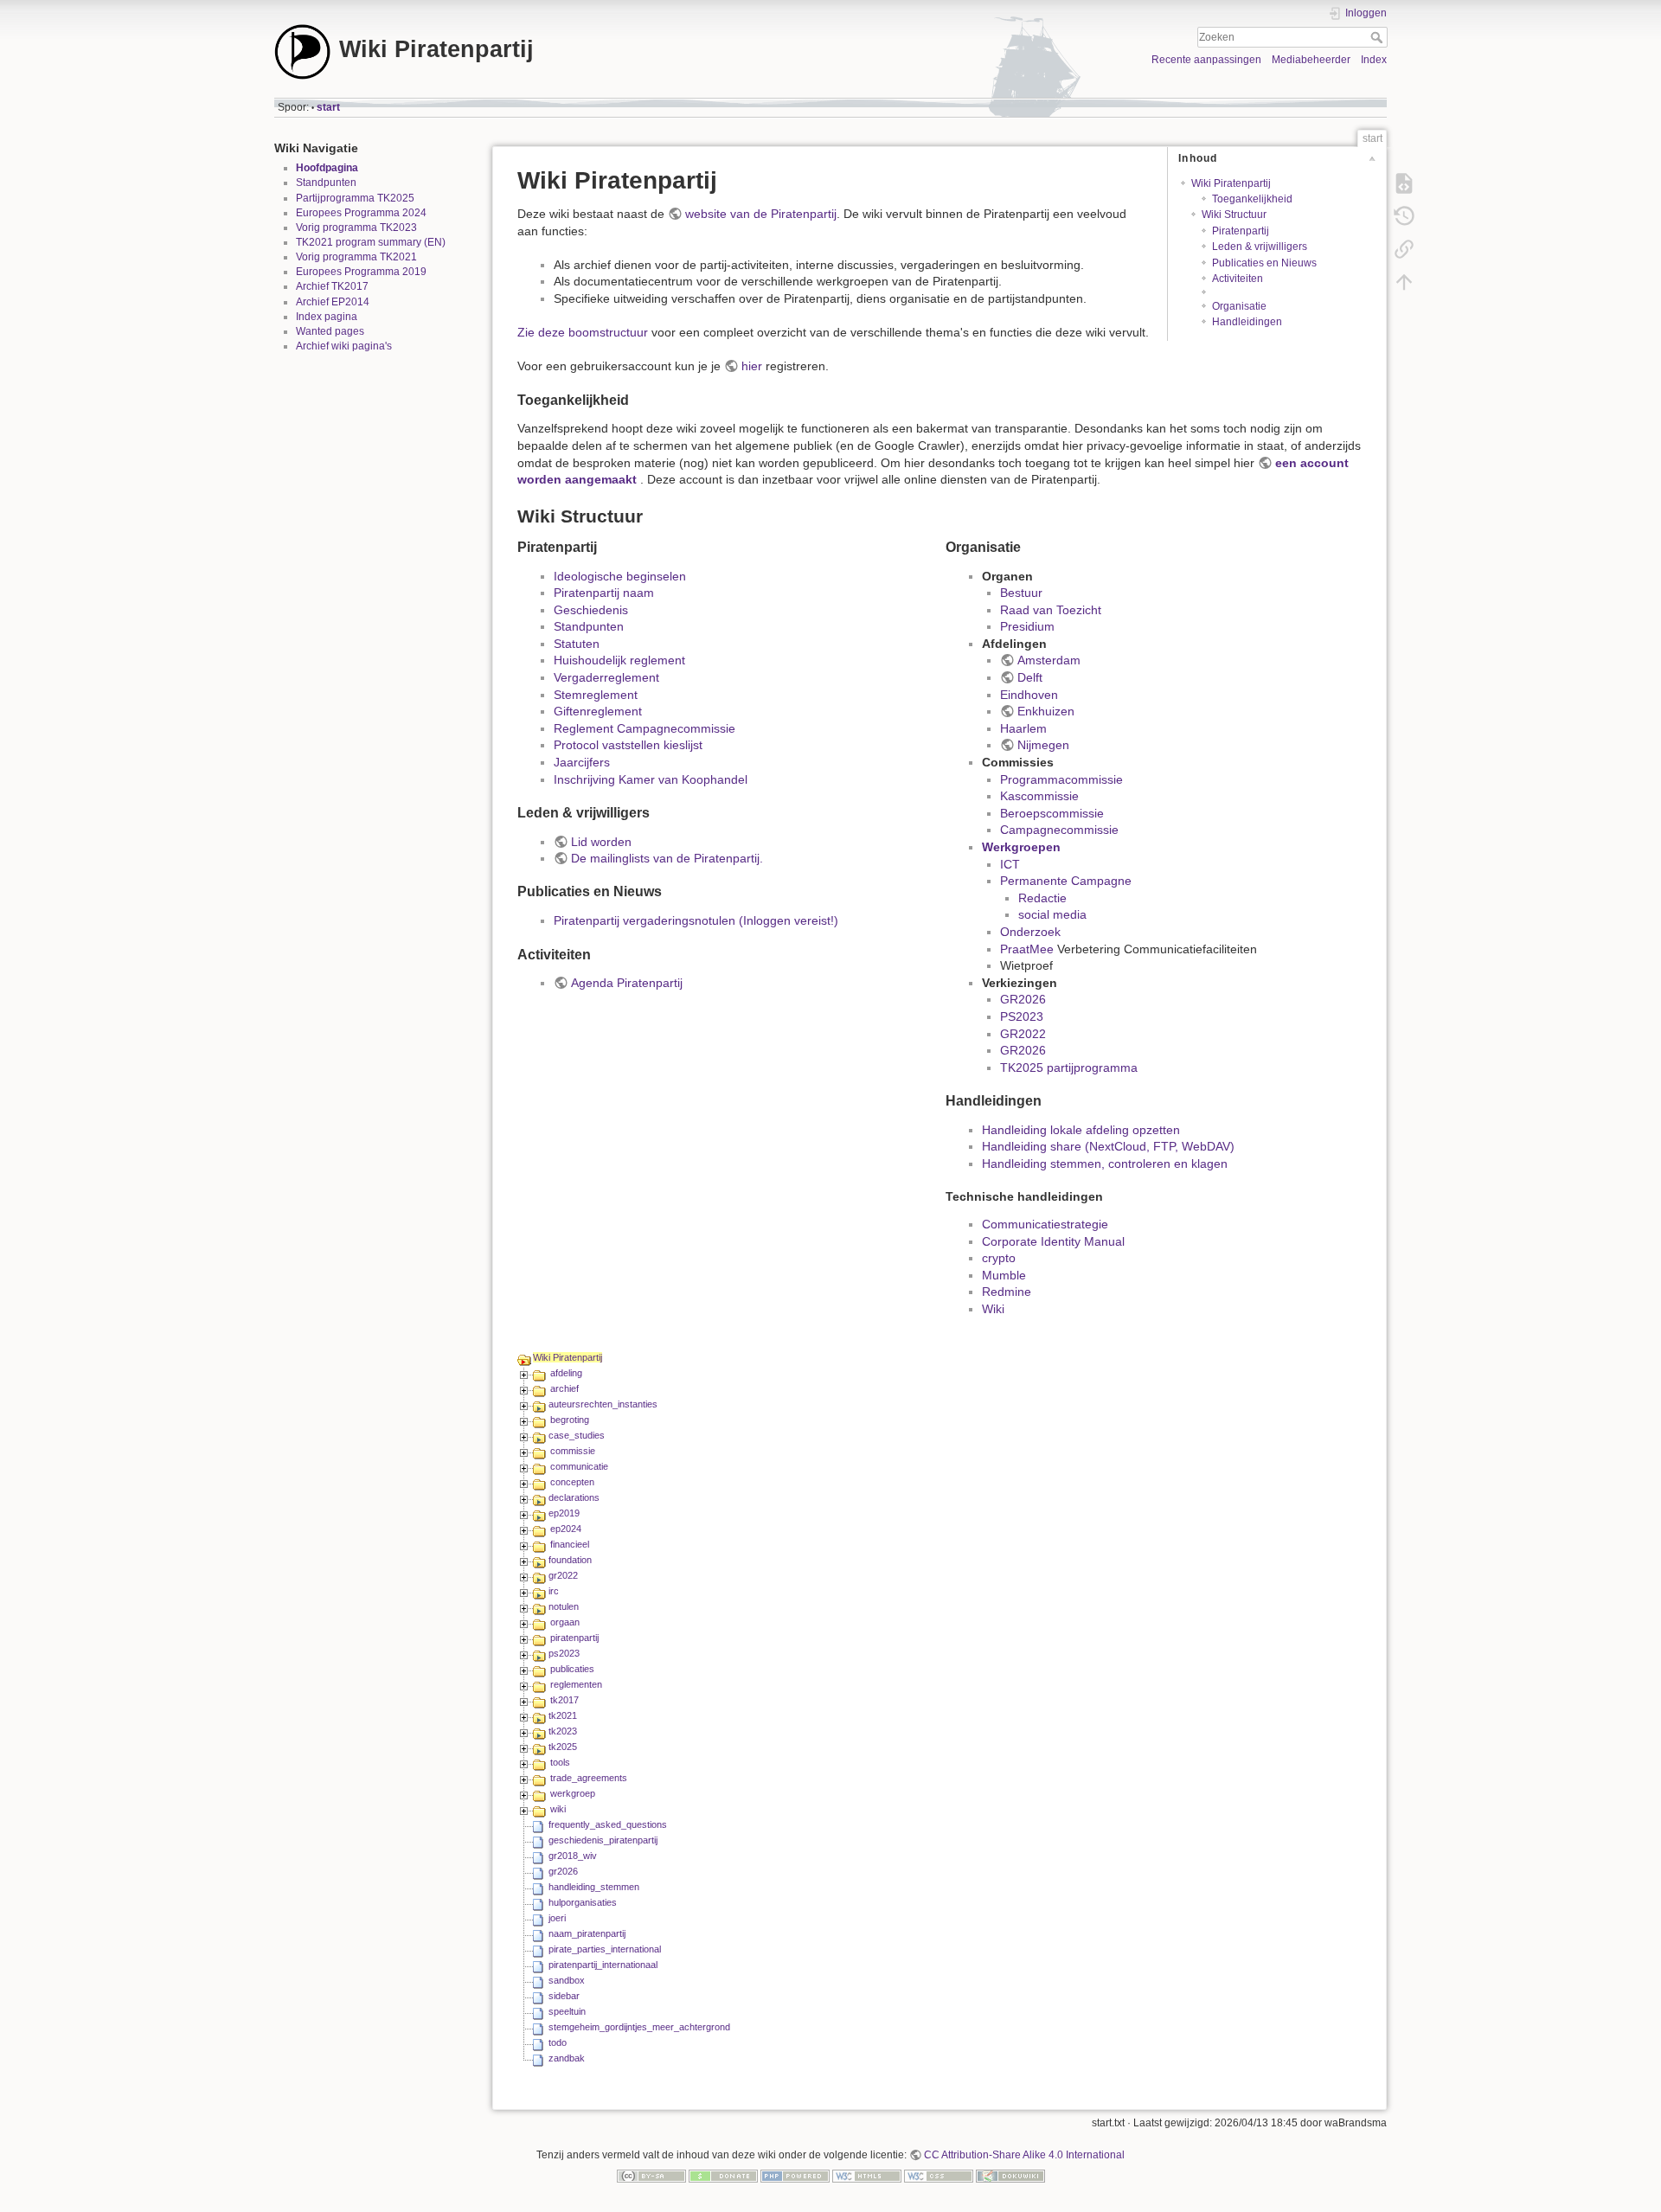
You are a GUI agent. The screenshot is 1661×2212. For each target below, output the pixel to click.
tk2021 (563, 1715)
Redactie (1042, 898)
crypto (999, 1258)
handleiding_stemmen (594, 1887)
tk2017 (564, 1700)
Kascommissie (1039, 796)
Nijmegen (1043, 745)
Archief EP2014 (333, 302)
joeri (557, 1918)
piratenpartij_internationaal (603, 1965)
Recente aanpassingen (1206, 60)
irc (554, 1591)
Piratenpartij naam (604, 593)
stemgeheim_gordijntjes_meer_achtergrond (639, 2027)
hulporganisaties (583, 1902)
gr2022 (563, 1575)
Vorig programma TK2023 (356, 228)
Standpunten (326, 183)
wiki (558, 1809)
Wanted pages (330, 331)
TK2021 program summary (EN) (371, 242)
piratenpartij (574, 1638)
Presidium (1027, 626)
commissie (573, 1451)
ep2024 (566, 1529)
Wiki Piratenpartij (1231, 183)
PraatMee (1027, 949)
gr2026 (563, 1871)
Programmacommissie (1061, 779)
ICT (1010, 864)
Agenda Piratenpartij (627, 983)
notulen (564, 1606)
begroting (570, 1420)
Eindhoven (1029, 695)
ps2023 (564, 1653)
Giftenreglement (598, 711)
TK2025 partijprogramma (1069, 1068)
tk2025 (563, 1747)
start (328, 107)
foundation (570, 1560)
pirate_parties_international (605, 1949)
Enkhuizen (1046, 711)
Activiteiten (1238, 279)
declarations (574, 1497)
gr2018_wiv (573, 1856)
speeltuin (567, 2011)
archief (564, 1388)
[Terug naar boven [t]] (1404, 282)
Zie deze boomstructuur (583, 332)
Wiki (993, 1309)
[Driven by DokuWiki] (1010, 2175)
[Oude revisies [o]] (1404, 216)
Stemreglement (596, 695)
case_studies (577, 1435)
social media (1052, 914)
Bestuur (1021, 593)
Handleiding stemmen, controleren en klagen (1105, 1164)
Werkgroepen (1021, 847)
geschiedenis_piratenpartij (603, 1840)
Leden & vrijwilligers (1260, 247)
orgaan (565, 1622)
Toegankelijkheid (1252, 199)
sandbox (567, 1980)
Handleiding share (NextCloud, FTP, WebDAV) (1108, 1146)
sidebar (564, 1996)
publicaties (572, 1669)
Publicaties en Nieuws (1264, 263)
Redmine (1007, 1292)
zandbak (567, 2058)
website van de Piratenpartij (761, 214)
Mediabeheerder (1311, 60)
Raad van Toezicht (1051, 610)
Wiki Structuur (1234, 215)
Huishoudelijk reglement (619, 660)
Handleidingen (1247, 322)
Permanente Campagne (1066, 881)
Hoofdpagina (327, 168)
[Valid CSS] (939, 2175)
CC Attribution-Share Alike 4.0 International (1024, 2155)
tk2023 (563, 1731)
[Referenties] (1404, 249)
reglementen (576, 1684)
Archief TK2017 (332, 286)
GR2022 (1023, 1034)
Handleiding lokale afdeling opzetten (1081, 1130)
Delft (1030, 677)
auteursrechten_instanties (603, 1404)
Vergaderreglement (606, 677)
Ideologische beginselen (620, 576)
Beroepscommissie (1052, 813)
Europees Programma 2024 (361, 213)
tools (560, 1762)
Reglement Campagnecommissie (645, 728)
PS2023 (1022, 1016)
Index (1374, 60)
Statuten (577, 644)
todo (558, 2042)
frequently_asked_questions (608, 1824)
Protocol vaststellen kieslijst (628, 745)
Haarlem (1023, 728)
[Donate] (723, 2175)
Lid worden (601, 842)
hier (752, 366)
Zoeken (1379, 37)
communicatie (579, 1466)
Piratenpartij (1241, 231)
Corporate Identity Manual (1053, 1241)
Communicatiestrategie (1045, 1224)
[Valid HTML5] (867, 2175)
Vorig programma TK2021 (356, 257)
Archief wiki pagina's (344, 346)
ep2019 (564, 1513)
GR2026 (1023, 999)
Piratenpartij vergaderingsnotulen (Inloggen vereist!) (696, 920)
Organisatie (1239, 306)
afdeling (566, 1373)
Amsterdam (1049, 660)
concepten (572, 1482)
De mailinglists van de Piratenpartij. (667, 858)
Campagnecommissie (1059, 830)
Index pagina (327, 317)
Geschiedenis (591, 610)
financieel (570, 1544)
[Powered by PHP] (795, 2175)
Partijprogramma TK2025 (355, 198)
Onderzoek (1030, 932)
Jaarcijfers (582, 762)
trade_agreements (589, 1778)
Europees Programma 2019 (361, 272)
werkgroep (573, 1793)
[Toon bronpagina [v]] (1404, 183)
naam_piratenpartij (587, 1933)
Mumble (1004, 1275)
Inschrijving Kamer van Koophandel (651, 779)
